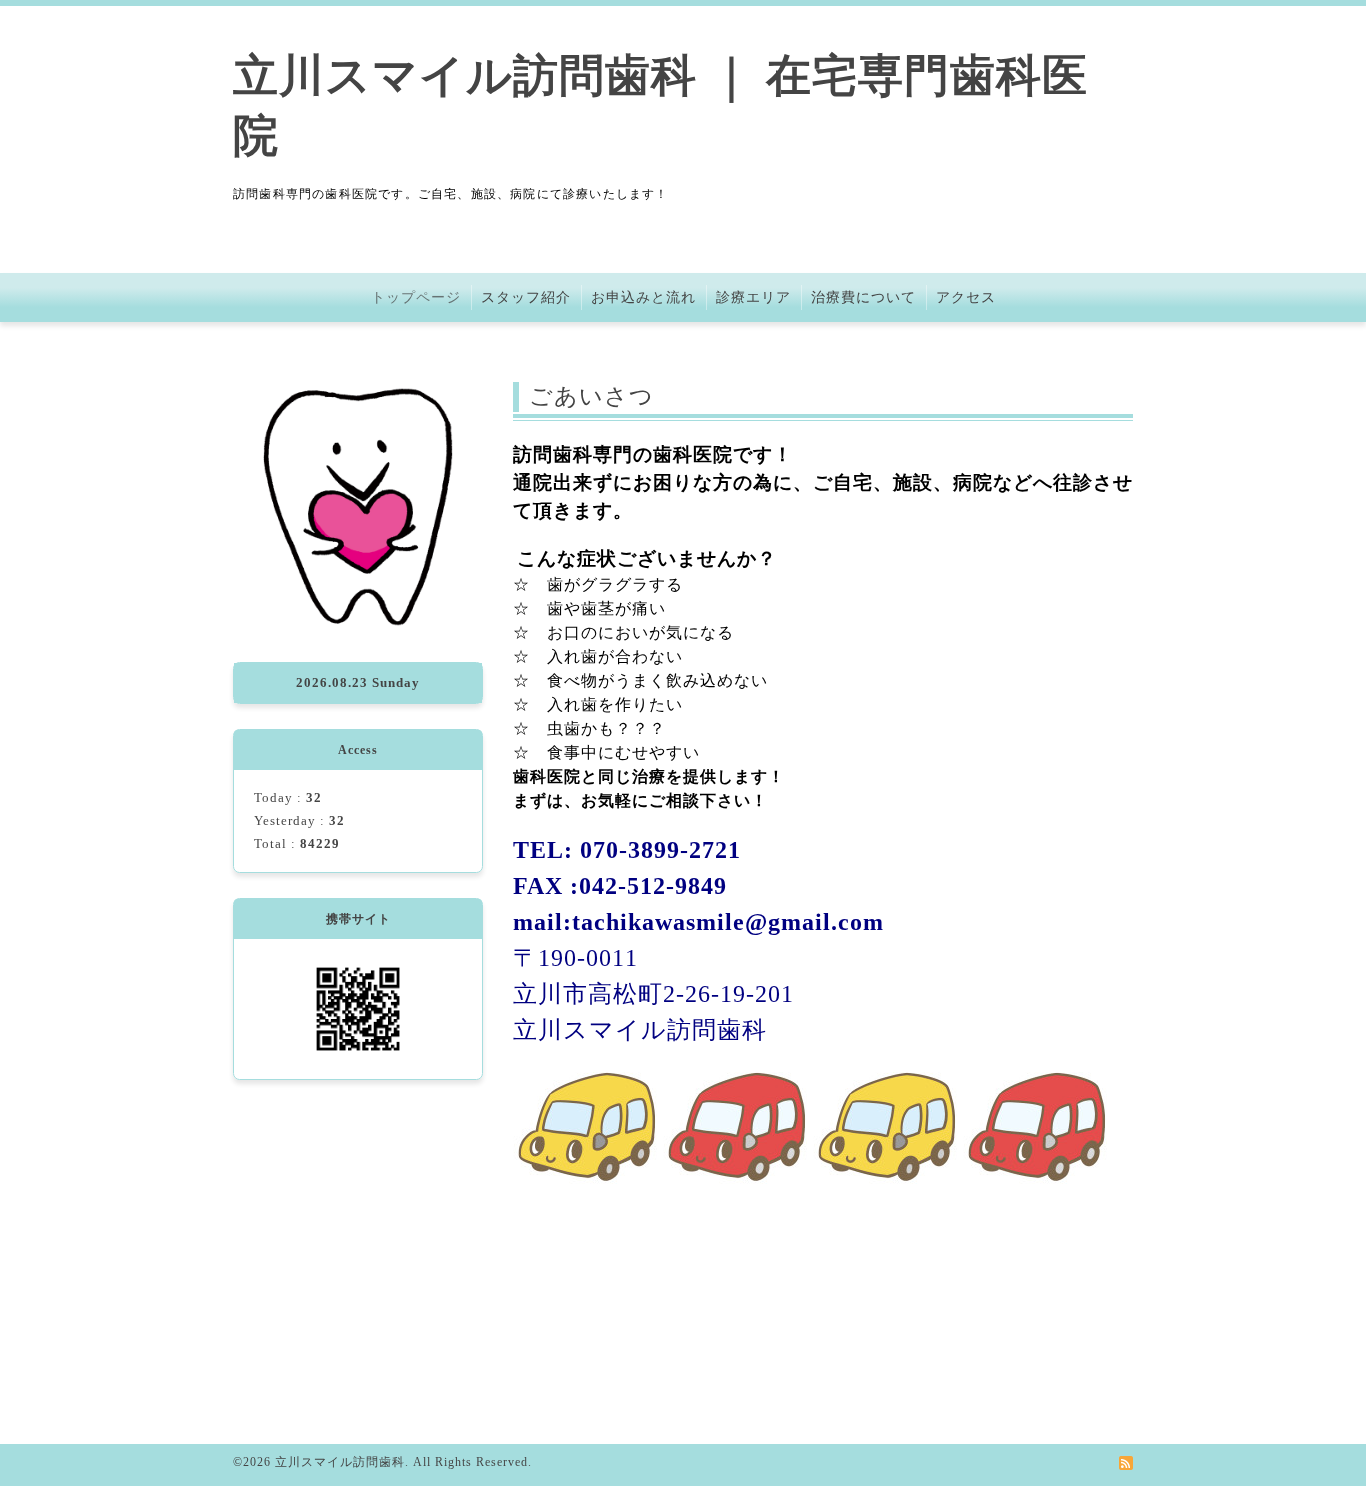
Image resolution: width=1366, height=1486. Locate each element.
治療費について (863, 297)
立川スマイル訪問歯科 (340, 1462)
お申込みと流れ (643, 297)
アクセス (966, 297)
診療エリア (753, 297)
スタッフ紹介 (526, 297)
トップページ (416, 297)
